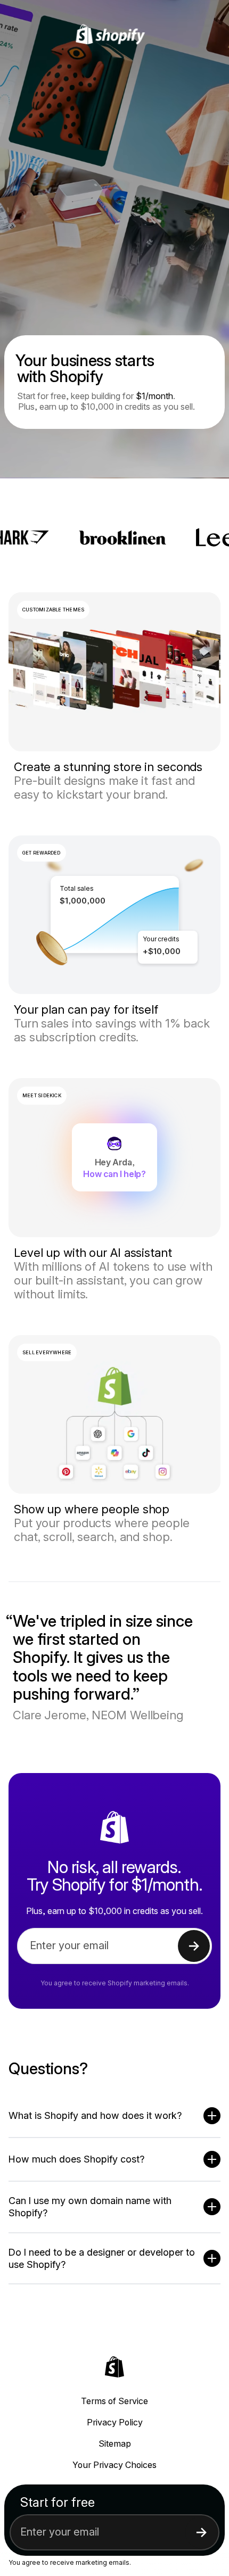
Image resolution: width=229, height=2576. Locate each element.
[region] (114, 915)
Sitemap (115, 2444)
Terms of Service (114, 2401)
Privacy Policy (115, 2422)
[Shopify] (115, 35)
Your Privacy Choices (114, 2465)
